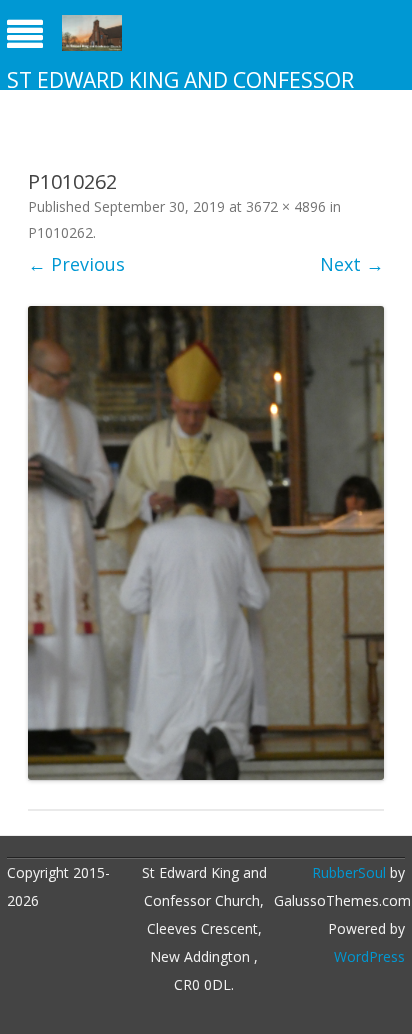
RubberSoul (349, 872)
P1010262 (60, 232)
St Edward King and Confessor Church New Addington (180, 94)
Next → (352, 264)
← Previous (76, 264)
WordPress (369, 956)
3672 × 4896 (286, 206)
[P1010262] (206, 543)
